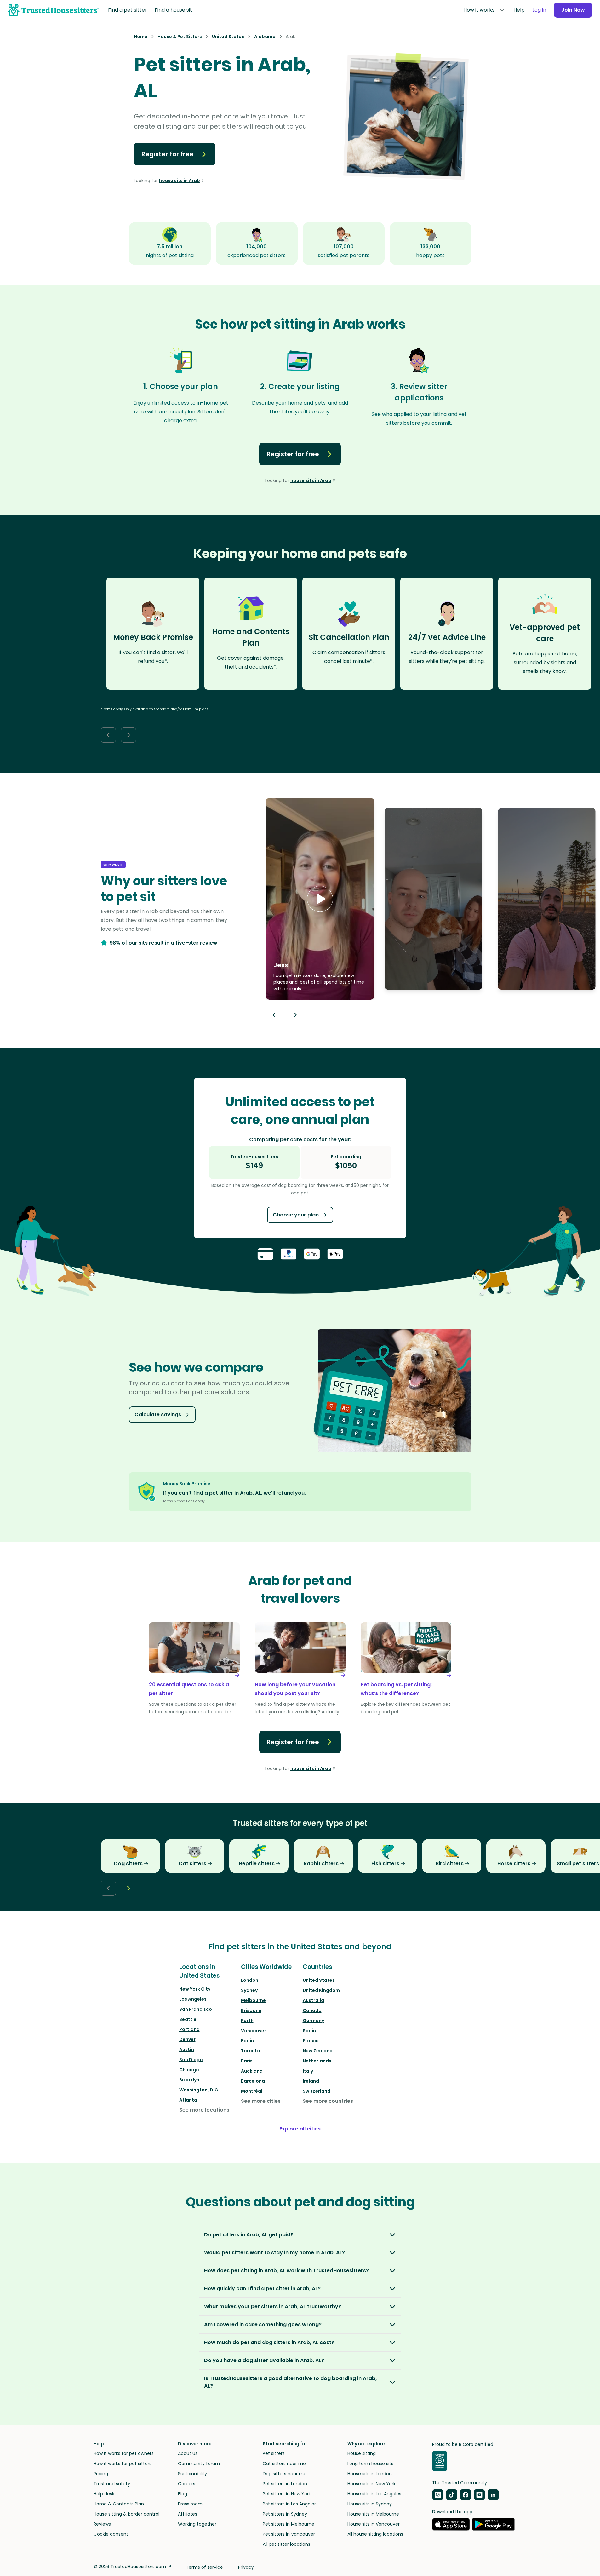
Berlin (247, 2041)
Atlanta (188, 2100)
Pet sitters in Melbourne (289, 2524)
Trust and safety (112, 2484)
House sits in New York (371, 2484)
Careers (187, 2484)
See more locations (204, 2110)
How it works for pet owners (124, 2453)
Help (519, 10)
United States (319, 1980)
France (311, 2041)
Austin (187, 2050)
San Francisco (196, 2009)
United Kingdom (321, 1990)
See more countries (328, 2101)
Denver (187, 2039)
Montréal (252, 2091)
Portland (189, 2029)
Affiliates (188, 2514)
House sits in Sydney (370, 2504)
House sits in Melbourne (373, 2514)
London (250, 1980)
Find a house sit (173, 10)
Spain (309, 2031)
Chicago (189, 2070)
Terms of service (204, 2567)
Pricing (101, 2474)
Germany (313, 2021)
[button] (320, 899)
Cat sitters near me (284, 2464)
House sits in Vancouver (374, 2524)
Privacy (246, 2567)
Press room (190, 2504)
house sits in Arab (180, 181)
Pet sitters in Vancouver (289, 2534)
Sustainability (192, 2474)
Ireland (311, 2081)
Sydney (249, 1990)
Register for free (168, 154)
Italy (308, 2071)
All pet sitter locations (286, 2544)
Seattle (188, 2019)
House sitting (362, 2453)
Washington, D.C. (199, 2090)
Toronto (251, 2051)
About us (188, 2453)
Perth (247, 2021)
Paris (247, 2061)
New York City (195, 1989)
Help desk (104, 2494)
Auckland (252, 2071)
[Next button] (129, 735)
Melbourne (253, 2000)
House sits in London (370, 2474)
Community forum (199, 2464)
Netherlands (317, 2061)
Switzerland (317, 2091)
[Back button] (108, 735)
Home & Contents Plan (119, 2504)
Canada (312, 2010)
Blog (183, 2494)
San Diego (191, 2060)
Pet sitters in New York (287, 2494)
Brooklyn (189, 2080)
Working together (197, 2524)
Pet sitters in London (285, 2484)
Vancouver (254, 2031)
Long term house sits (370, 2464)
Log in (539, 10)
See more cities (261, 2101)
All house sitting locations (375, 2534)
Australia (313, 2000)
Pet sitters (274, 2453)
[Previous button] (274, 1015)
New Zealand (318, 2051)
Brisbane (251, 2010)
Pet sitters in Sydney (285, 2514)
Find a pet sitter (128, 10)
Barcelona (253, 2081)
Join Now (573, 10)
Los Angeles (193, 1999)
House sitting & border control (126, 2514)
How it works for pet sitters (123, 2464)
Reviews (102, 2524)
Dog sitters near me (285, 2474)
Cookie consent (111, 2534)
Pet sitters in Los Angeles (290, 2504)
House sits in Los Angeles (374, 2494)
